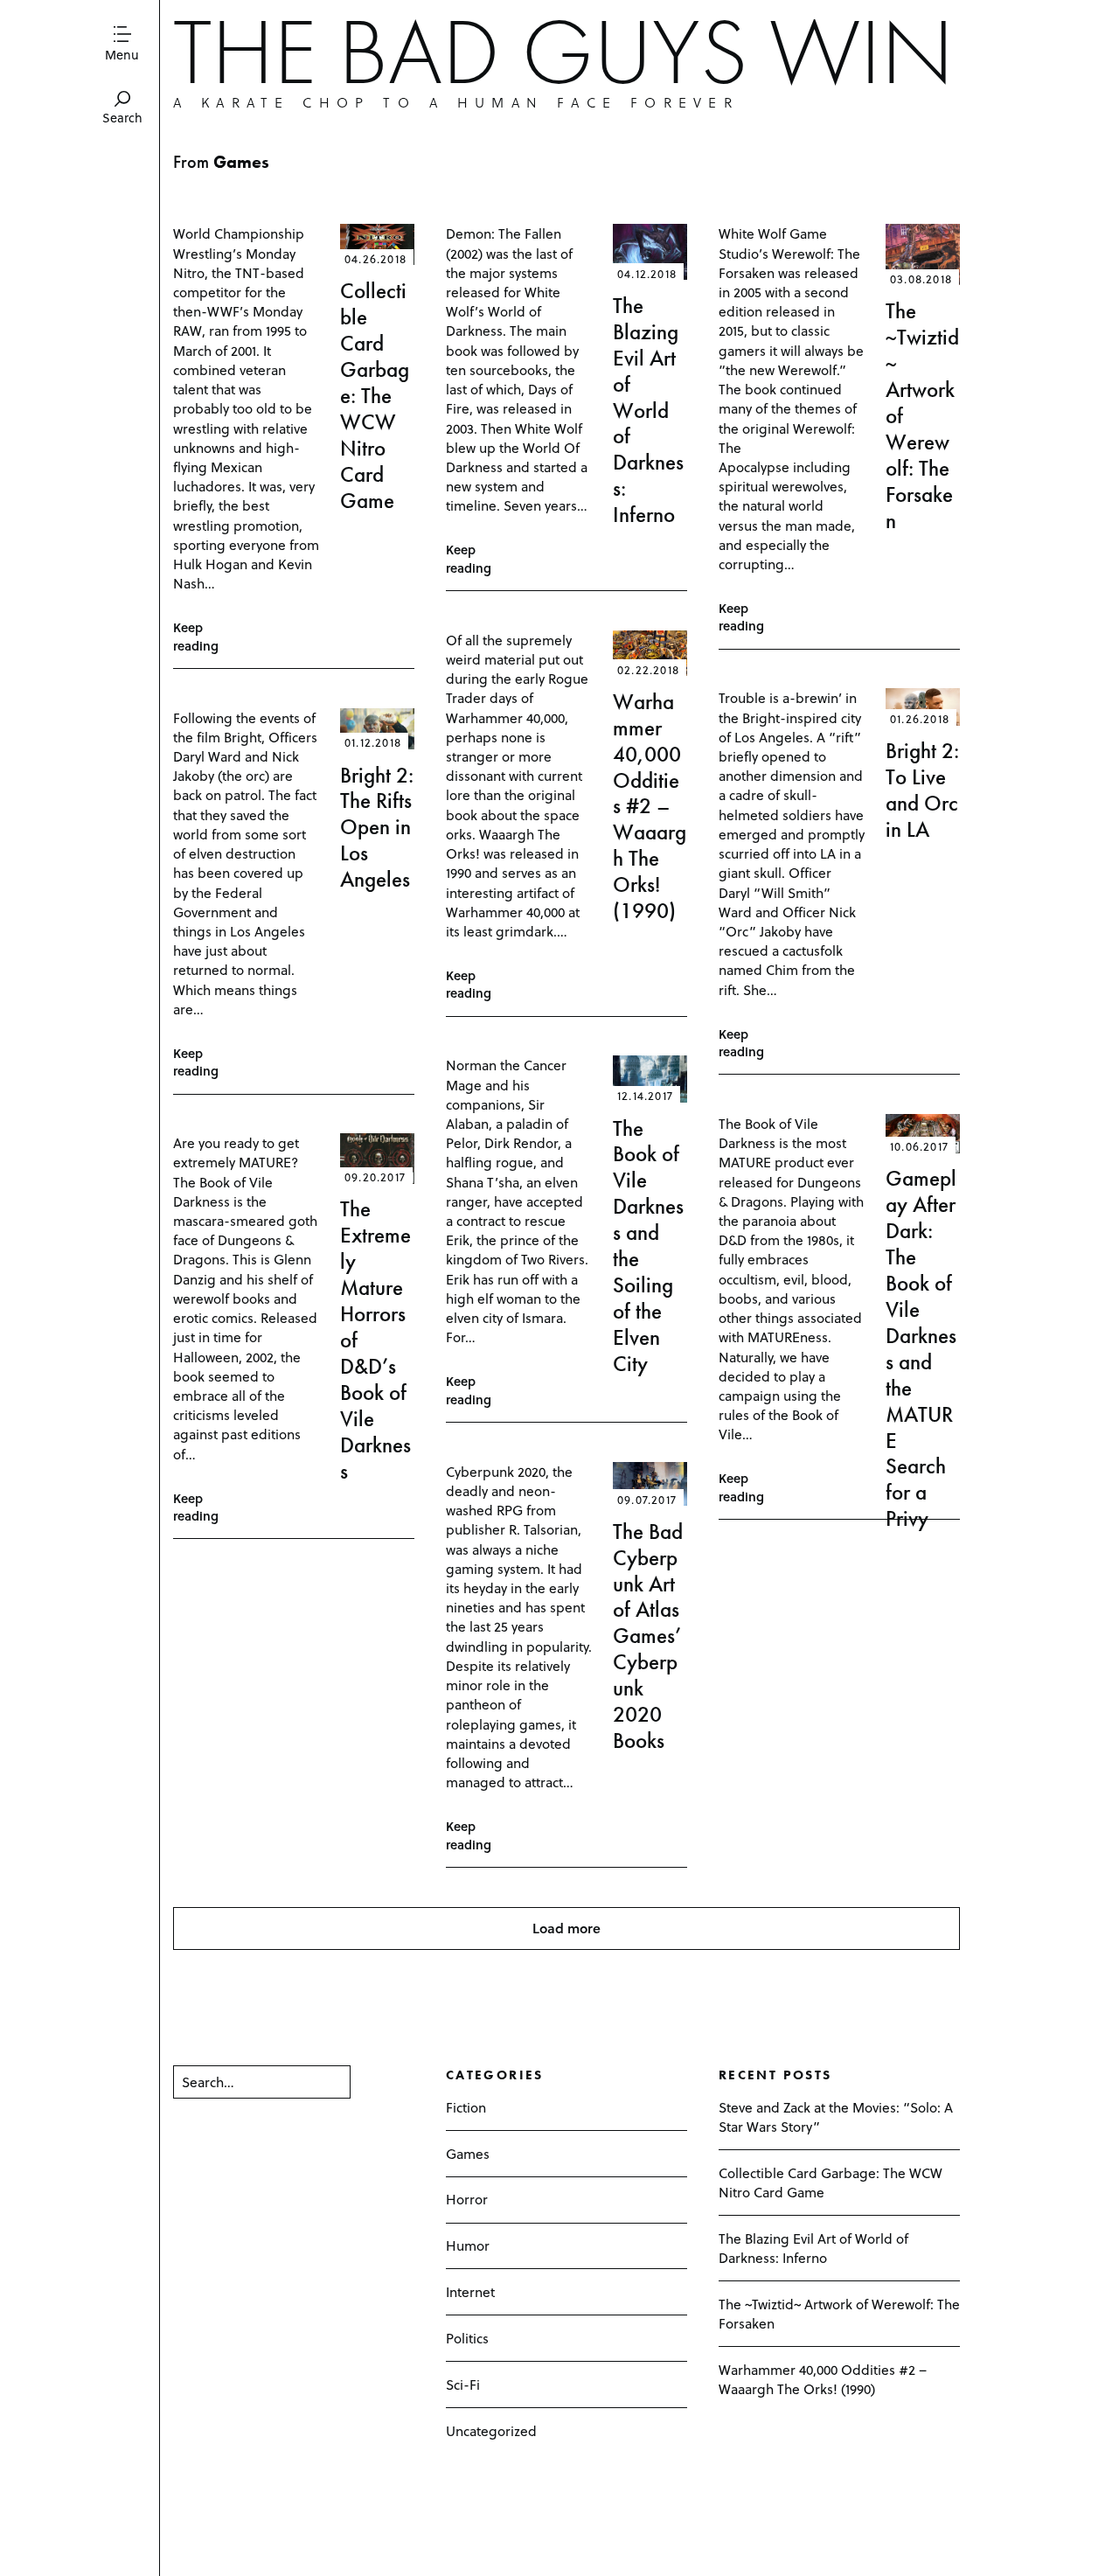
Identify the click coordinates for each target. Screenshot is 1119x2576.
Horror (467, 2199)
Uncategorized (491, 2430)
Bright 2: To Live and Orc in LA (922, 790)
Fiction (466, 2107)
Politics (467, 2338)
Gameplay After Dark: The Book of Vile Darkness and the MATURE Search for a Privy (921, 1348)
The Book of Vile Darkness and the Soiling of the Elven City (648, 1246)
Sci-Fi (463, 2384)
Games (468, 2153)
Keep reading (196, 637)
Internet (470, 2291)
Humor (468, 2245)
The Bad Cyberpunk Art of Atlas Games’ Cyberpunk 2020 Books (648, 1636)
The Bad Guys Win (563, 52)
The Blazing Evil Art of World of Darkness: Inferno (648, 410)
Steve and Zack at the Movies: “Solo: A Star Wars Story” (836, 2116)
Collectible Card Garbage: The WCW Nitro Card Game (375, 395)
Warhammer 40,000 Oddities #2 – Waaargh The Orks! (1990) (650, 806)
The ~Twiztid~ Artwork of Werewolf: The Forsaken (839, 2313)
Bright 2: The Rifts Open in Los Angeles (377, 828)
